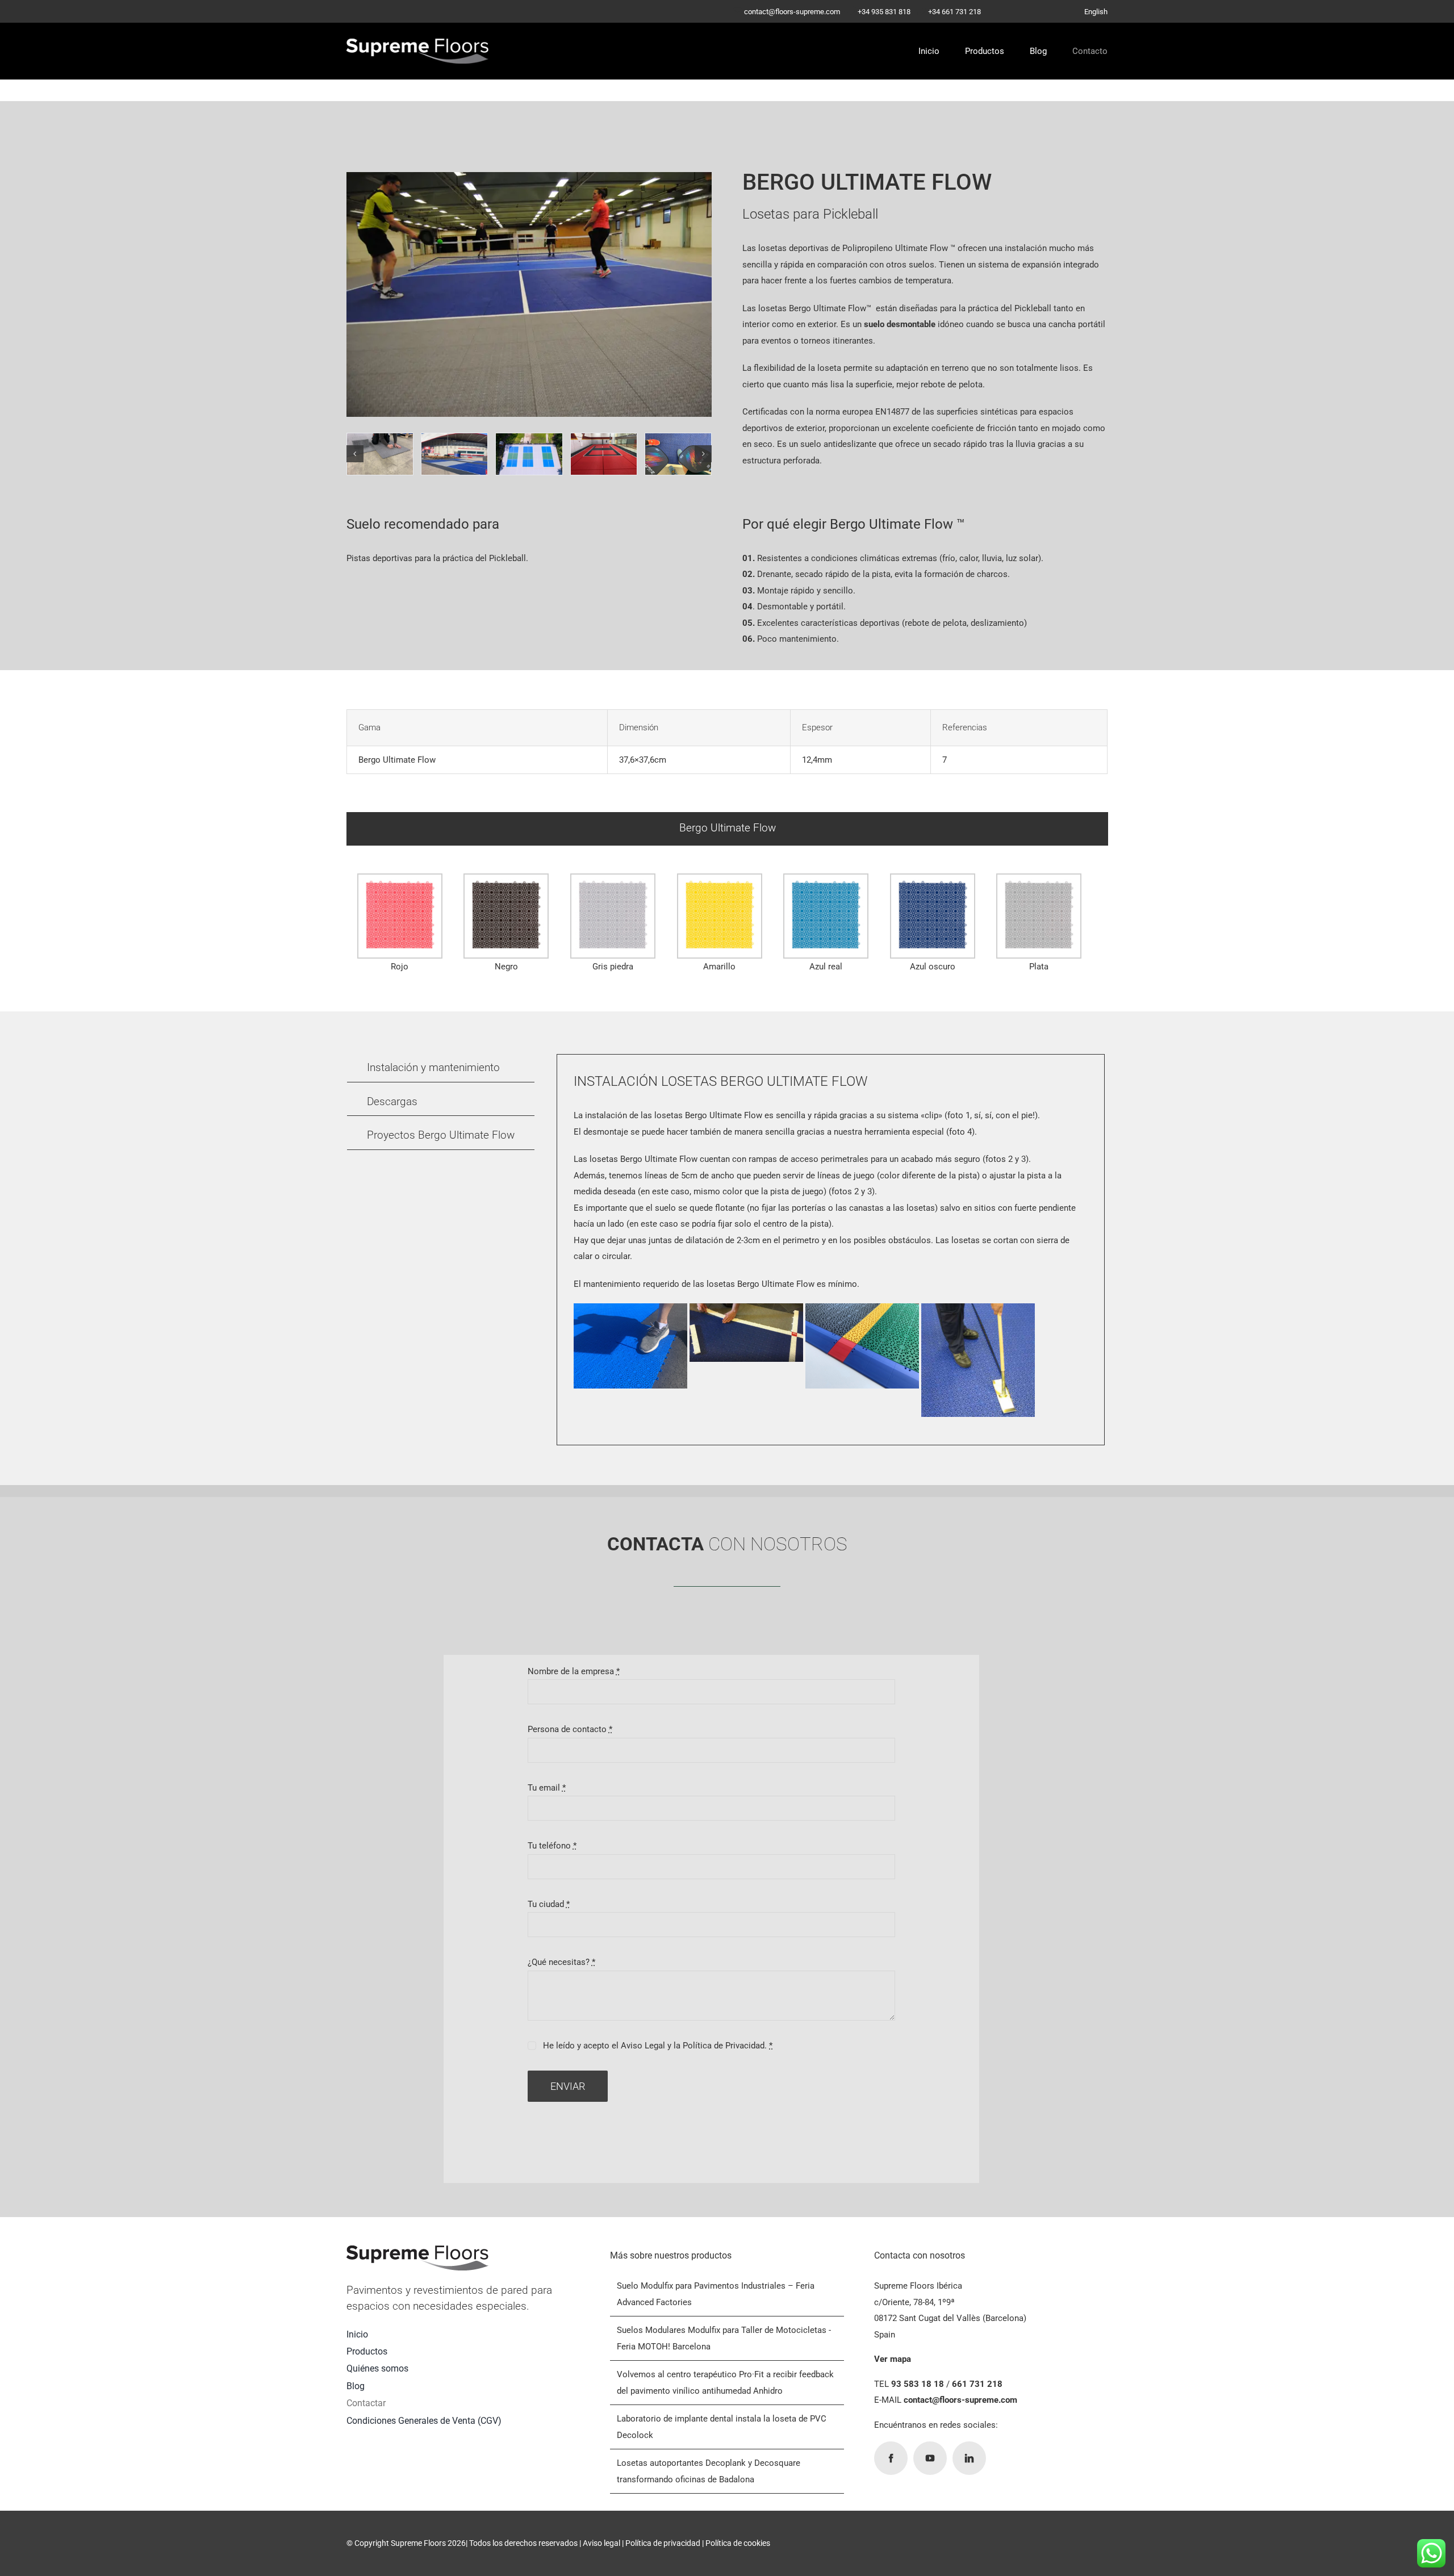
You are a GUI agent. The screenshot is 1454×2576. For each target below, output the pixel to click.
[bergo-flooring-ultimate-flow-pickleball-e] (678, 454)
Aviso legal (601, 2543)
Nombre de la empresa (574, 1671)
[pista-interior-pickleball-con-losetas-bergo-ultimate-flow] (604, 454)
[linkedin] (969, 2458)
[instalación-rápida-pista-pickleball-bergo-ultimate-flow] (380, 454)
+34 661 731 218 (954, 12)
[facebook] (891, 2458)
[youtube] (930, 2458)
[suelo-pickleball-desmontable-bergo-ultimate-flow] (454, 454)
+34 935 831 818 (884, 12)
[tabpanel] (727, 926)
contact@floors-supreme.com (792, 12)
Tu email (547, 1788)
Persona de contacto (570, 1729)
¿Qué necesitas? (561, 1962)
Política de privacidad (663, 2543)
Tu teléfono (552, 1846)
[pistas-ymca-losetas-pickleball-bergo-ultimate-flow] (529, 454)
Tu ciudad (549, 1904)
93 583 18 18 (918, 2384)
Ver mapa (893, 2359)
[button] (355, 454)
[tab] (727, 829)
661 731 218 (977, 2384)
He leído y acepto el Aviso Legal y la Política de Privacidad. (658, 2046)
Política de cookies (738, 2543)
